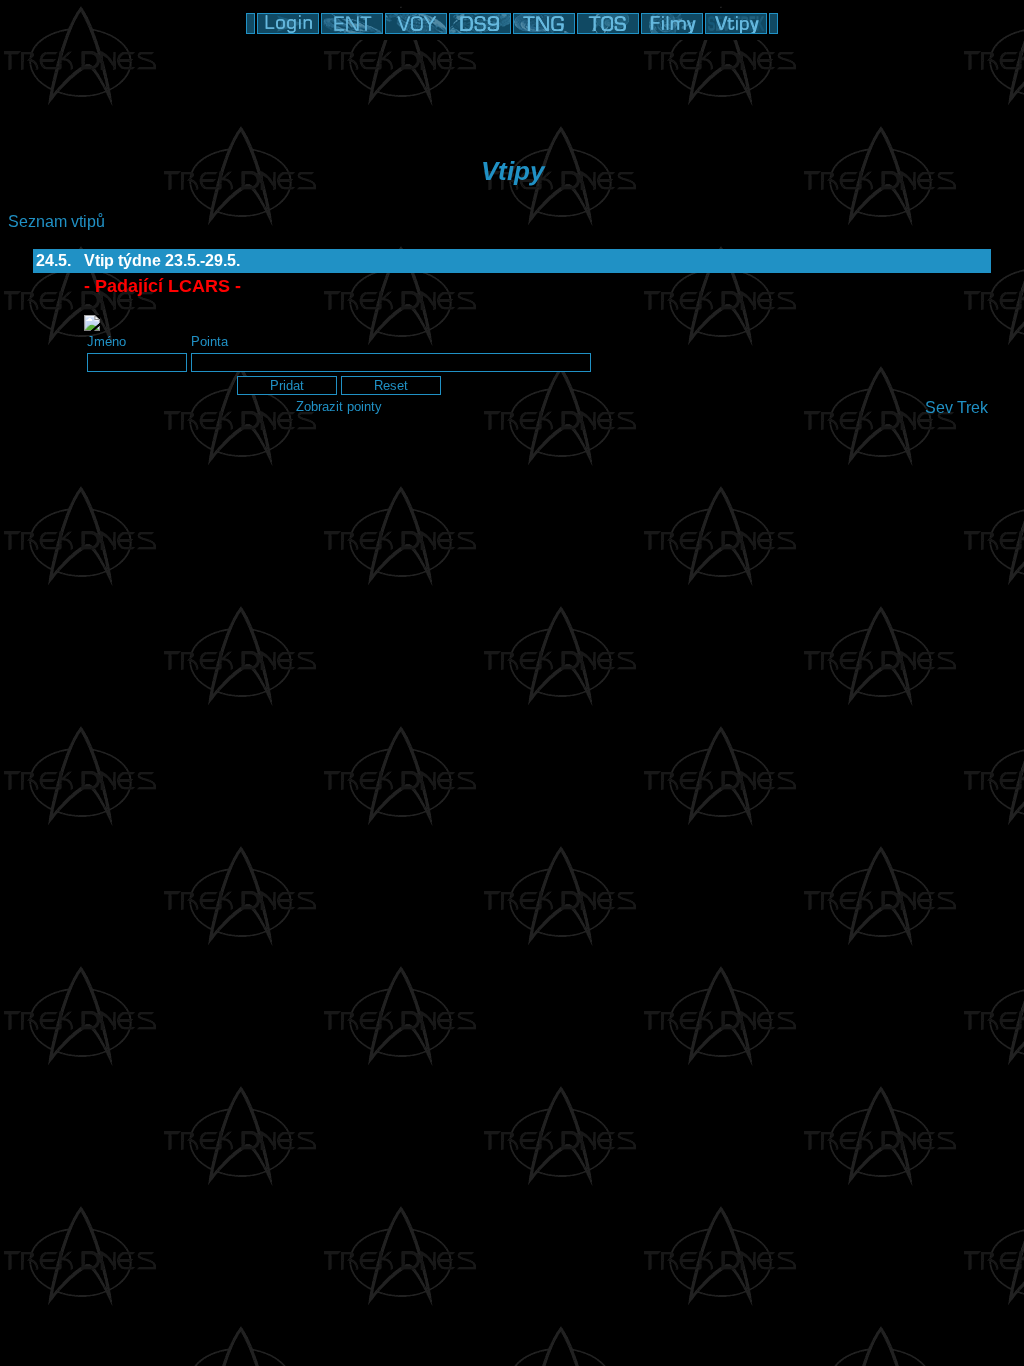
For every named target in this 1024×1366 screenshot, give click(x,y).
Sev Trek (956, 407)
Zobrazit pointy (339, 406)
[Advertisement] (512, 85)
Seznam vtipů (56, 221)
